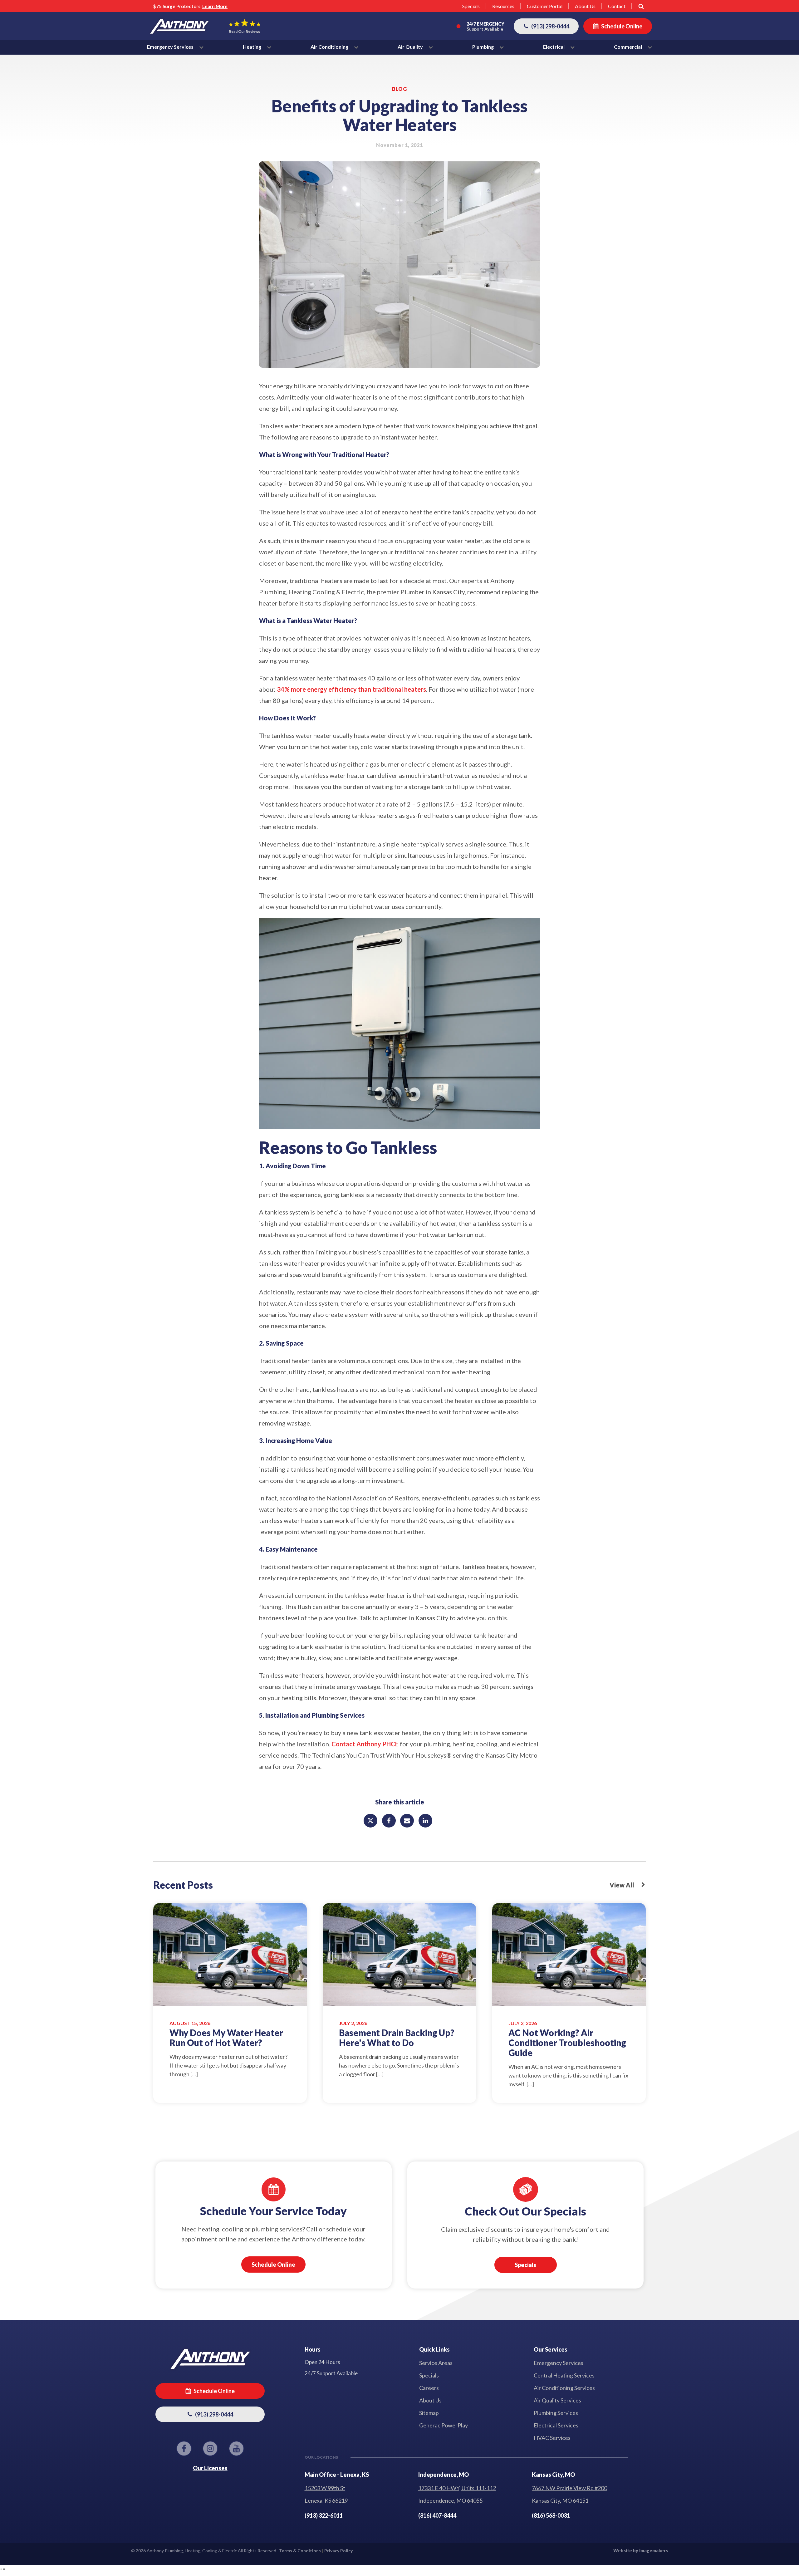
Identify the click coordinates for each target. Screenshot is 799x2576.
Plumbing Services (556, 2413)
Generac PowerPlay (444, 2425)
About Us (585, 6)
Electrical (554, 47)
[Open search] (641, 6)
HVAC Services (552, 2438)
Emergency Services (171, 47)
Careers (429, 2388)
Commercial (628, 47)
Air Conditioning (330, 47)
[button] (546, 26)
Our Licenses (210, 2468)
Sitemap (429, 2413)
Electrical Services (556, 2425)
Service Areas (436, 2363)
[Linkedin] (425, 1821)
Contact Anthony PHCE (366, 1744)
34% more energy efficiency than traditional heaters (351, 689)
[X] (370, 1821)
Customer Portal (545, 6)
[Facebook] (389, 1821)
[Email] (407, 1821)
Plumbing (483, 47)
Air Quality (411, 47)
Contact (617, 6)
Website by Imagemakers (641, 2551)
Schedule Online (273, 2264)
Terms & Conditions (300, 2551)
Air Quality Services (557, 2400)
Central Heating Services (564, 2375)
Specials (471, 6)
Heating (252, 47)
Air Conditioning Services (564, 2388)
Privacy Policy (338, 2551)
